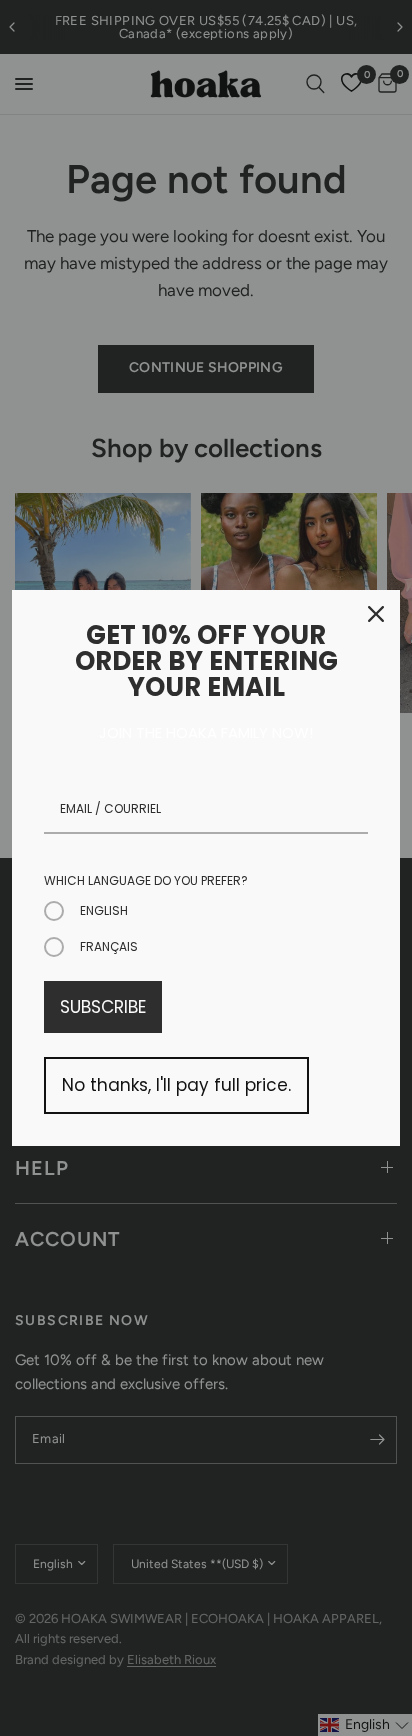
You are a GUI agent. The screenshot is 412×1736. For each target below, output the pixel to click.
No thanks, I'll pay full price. (176, 1085)
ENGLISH (104, 910)
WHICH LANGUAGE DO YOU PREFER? (146, 880)
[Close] (376, 614)
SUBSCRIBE (103, 1007)
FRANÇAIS (109, 946)
